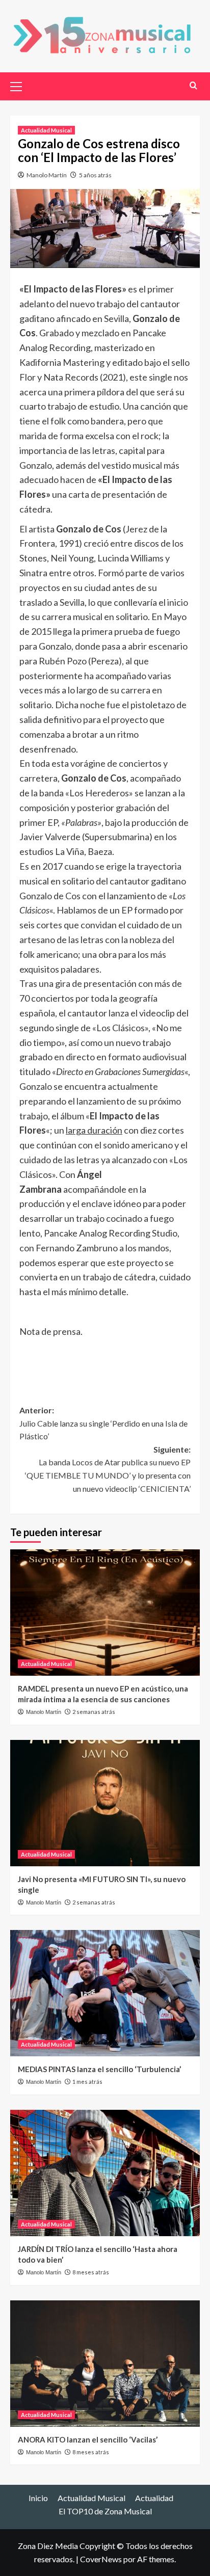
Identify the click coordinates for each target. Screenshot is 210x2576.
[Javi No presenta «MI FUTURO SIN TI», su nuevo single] (105, 1803)
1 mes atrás (87, 2082)
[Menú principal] (20, 85)
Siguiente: (108, 1469)
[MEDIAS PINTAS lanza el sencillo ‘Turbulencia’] (105, 1993)
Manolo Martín (47, 175)
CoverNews (101, 2559)
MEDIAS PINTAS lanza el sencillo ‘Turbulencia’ (99, 2069)
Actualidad (154, 2498)
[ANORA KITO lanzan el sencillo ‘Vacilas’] (105, 2364)
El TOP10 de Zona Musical (105, 2511)
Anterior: (103, 1423)
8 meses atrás (91, 2272)
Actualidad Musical (46, 130)
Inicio (38, 2498)
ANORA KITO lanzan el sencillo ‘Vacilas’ (88, 2439)
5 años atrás (95, 175)
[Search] (193, 85)
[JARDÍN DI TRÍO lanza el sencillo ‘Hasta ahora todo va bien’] (105, 2173)
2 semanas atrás (94, 1712)
